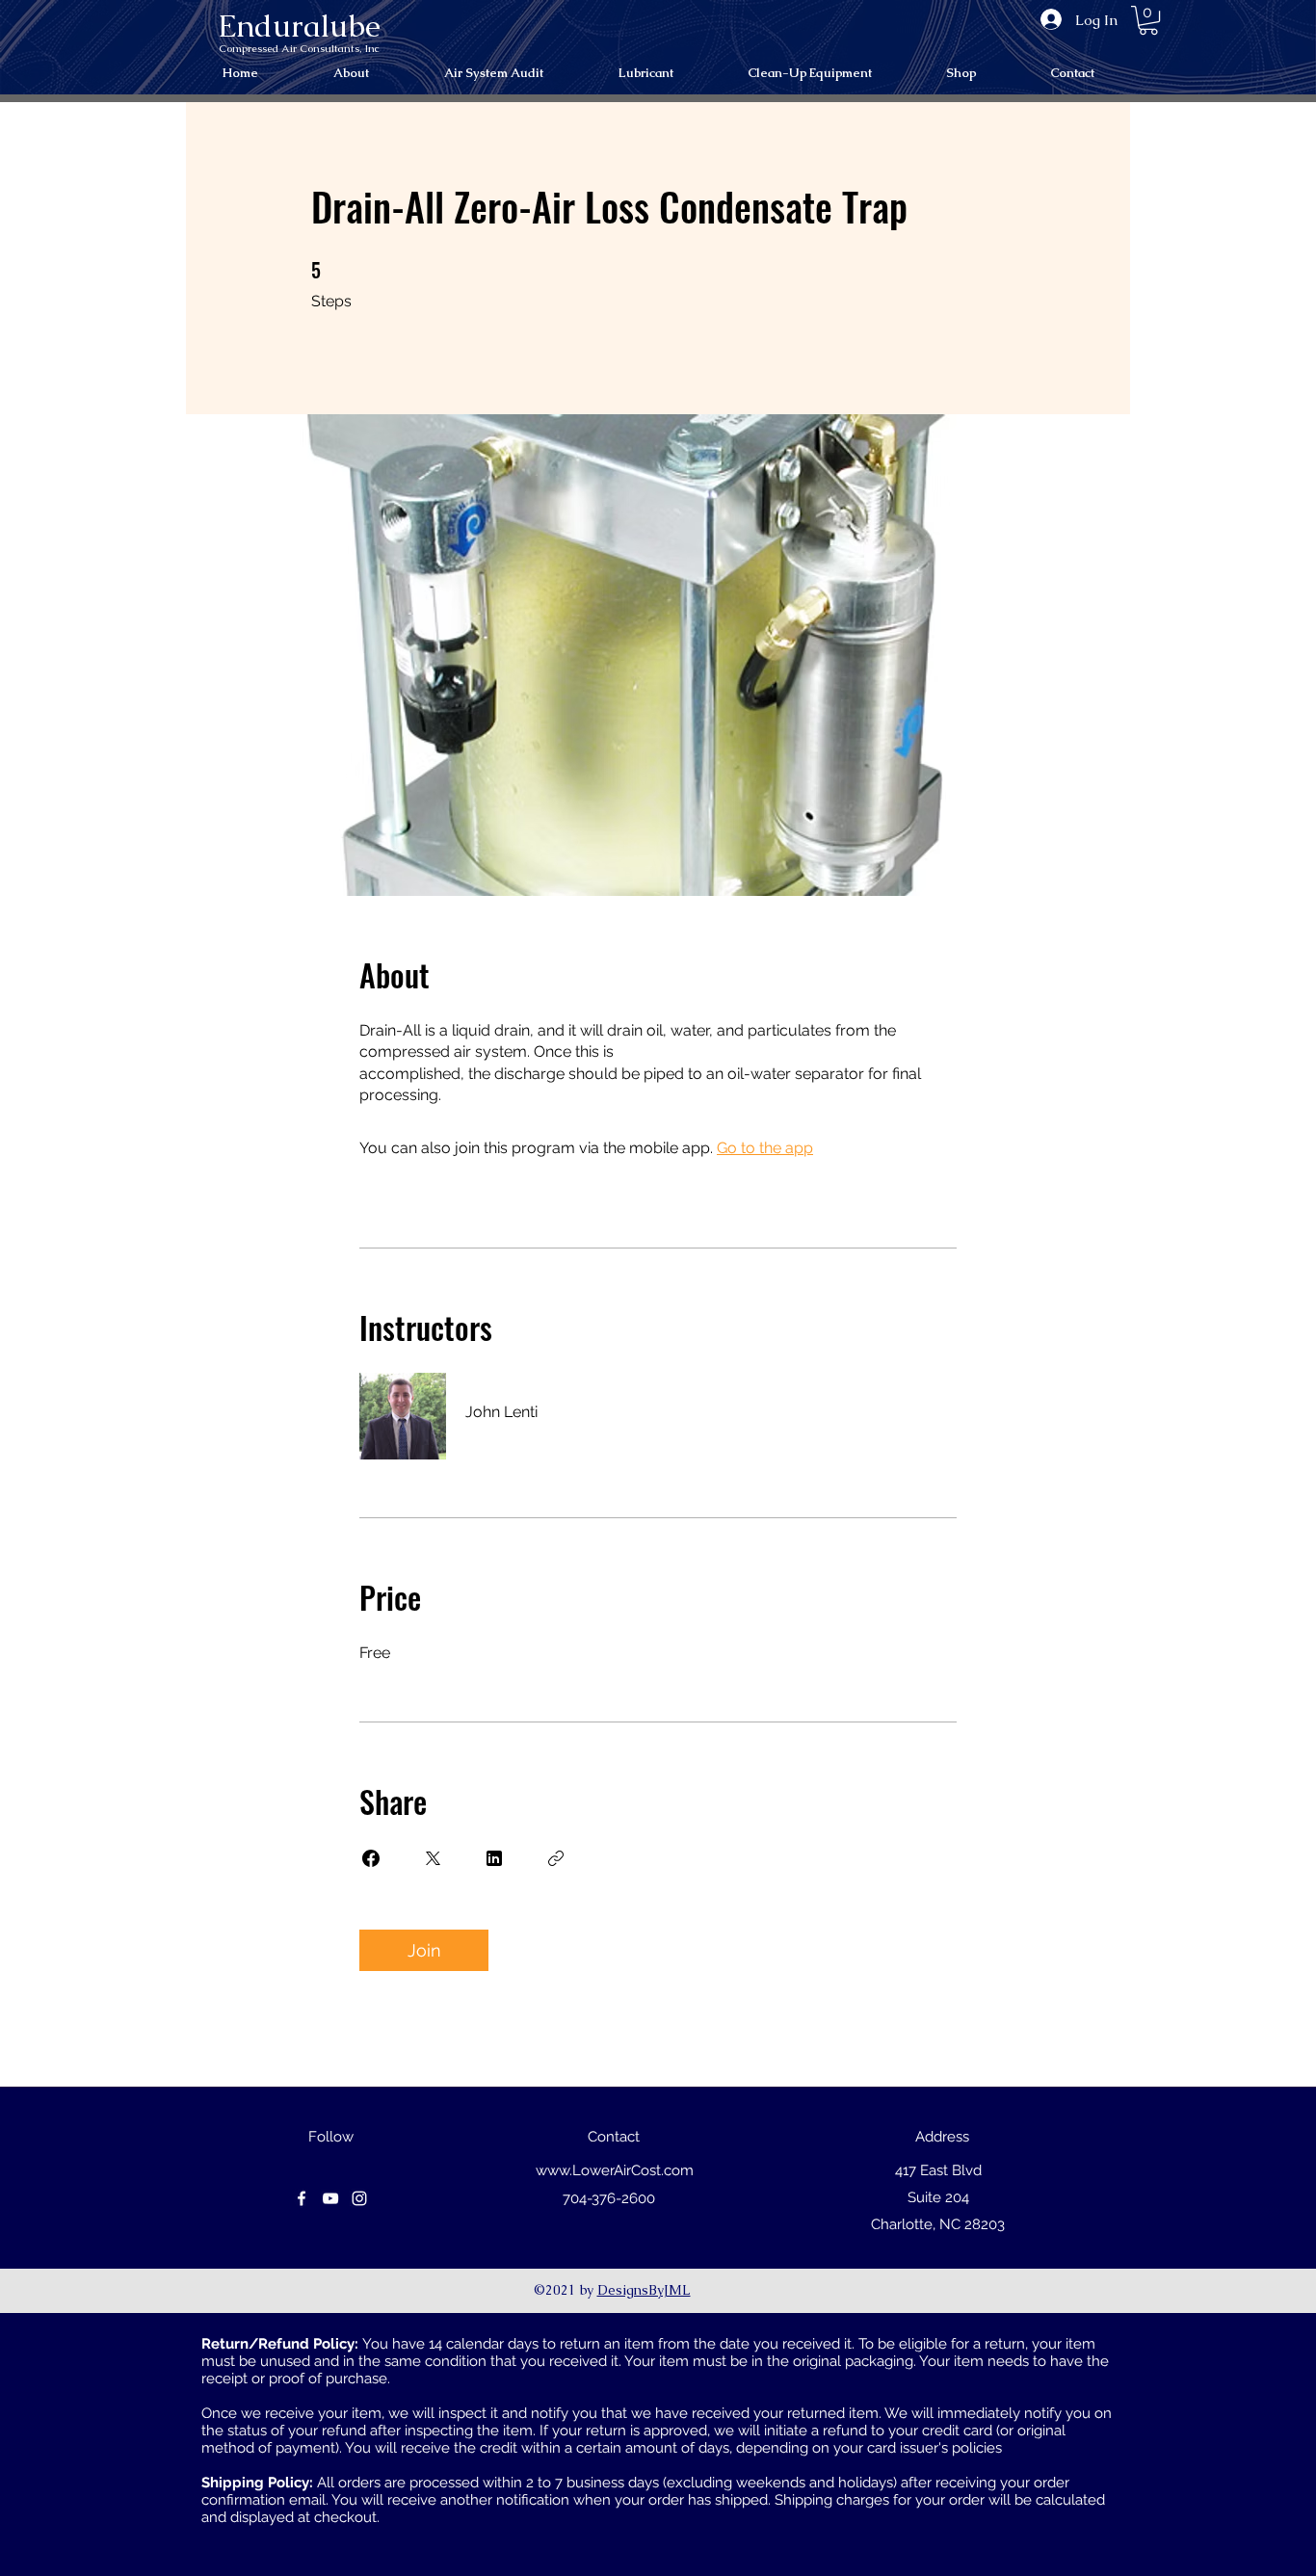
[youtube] (330, 2198)
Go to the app (765, 1148)
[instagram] (359, 2198)
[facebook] (302, 2198)
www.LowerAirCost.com (615, 2170)
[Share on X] (433, 1858)
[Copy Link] (556, 1858)
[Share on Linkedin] (494, 1858)
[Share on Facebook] (371, 1858)
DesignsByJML (644, 2290)
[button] (1148, 20)
